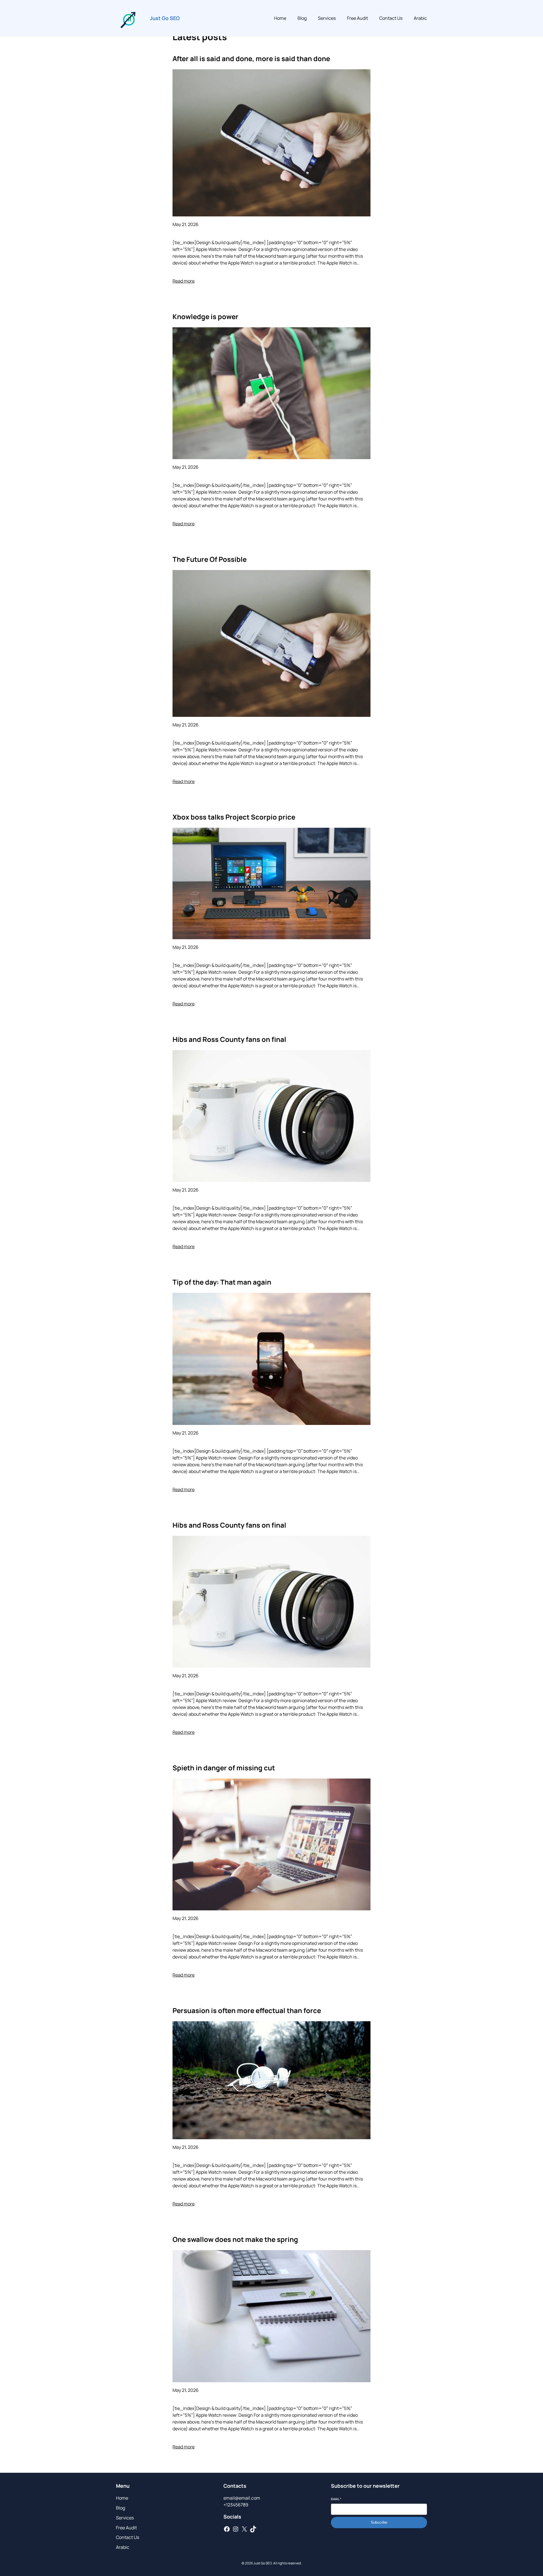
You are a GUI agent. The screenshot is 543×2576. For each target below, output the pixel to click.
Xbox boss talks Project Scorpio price (234, 817)
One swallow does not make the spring (235, 2239)
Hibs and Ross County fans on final (229, 1039)
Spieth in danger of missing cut (224, 1768)
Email (336, 2499)
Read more (184, 281)
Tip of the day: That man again (222, 1282)
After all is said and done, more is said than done (251, 58)
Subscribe (379, 2522)
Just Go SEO (165, 18)
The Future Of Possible (210, 559)
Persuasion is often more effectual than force (247, 2010)
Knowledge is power (205, 316)
